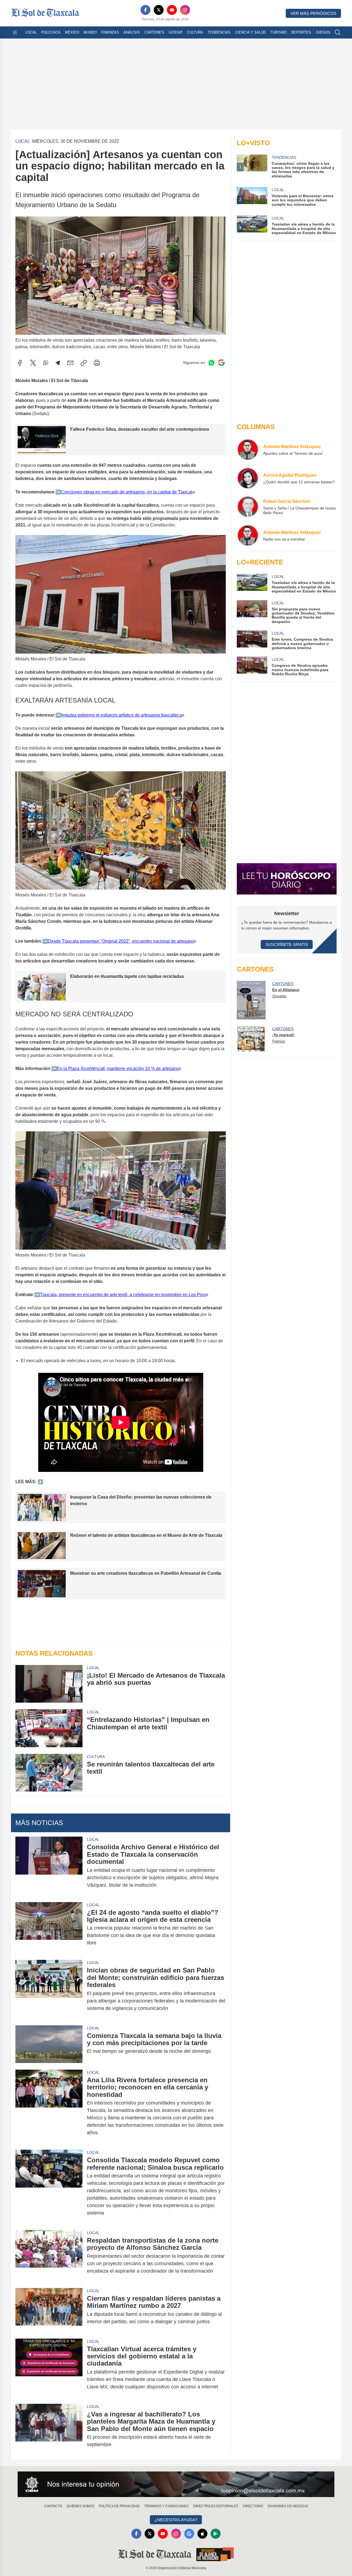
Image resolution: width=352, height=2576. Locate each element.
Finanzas (110, 32)
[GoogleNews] (189, 2534)
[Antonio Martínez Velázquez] (248, 449)
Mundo (90, 32)
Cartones (154, 32)
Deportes (301, 32)
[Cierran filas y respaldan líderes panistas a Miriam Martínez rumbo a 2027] (49, 2310)
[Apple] (202, 2534)
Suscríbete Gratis (287, 944)
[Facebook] (145, 10)
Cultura (195, 32)
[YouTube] (172, 10)
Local (31, 32)
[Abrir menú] (15, 32)
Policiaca (51, 32)
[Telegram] (58, 363)
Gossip (176, 32)
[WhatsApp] (46, 363)
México (72, 32)
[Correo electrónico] (70, 363)
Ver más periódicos (313, 13)
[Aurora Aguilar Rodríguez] (248, 478)
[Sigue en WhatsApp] (211, 363)
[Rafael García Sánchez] (248, 507)
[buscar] (338, 32)
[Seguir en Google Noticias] (221, 363)
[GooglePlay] (216, 2534)
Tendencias (219, 32)
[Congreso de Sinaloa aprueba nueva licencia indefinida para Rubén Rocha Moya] (252, 666)
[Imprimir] (97, 363)
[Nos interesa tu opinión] (176, 2484)
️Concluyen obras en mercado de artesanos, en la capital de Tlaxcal (127, 492)
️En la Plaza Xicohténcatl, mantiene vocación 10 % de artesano (118, 1068)
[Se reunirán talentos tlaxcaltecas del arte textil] (49, 1773)
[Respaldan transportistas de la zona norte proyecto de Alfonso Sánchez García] (49, 2256)
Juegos (323, 32)
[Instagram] (185, 10)
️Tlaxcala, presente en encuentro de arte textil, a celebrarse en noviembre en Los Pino (123, 1295)
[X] (159, 10)
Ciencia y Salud (251, 32)
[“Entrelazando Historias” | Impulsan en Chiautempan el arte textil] (49, 1728)
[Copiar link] (84, 363)
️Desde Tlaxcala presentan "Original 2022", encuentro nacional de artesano (121, 941)
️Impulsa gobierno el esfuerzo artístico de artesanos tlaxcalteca (122, 715)
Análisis (132, 32)
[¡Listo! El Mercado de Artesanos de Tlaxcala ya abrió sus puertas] (49, 1684)
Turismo (279, 32)
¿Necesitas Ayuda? (176, 2520)
